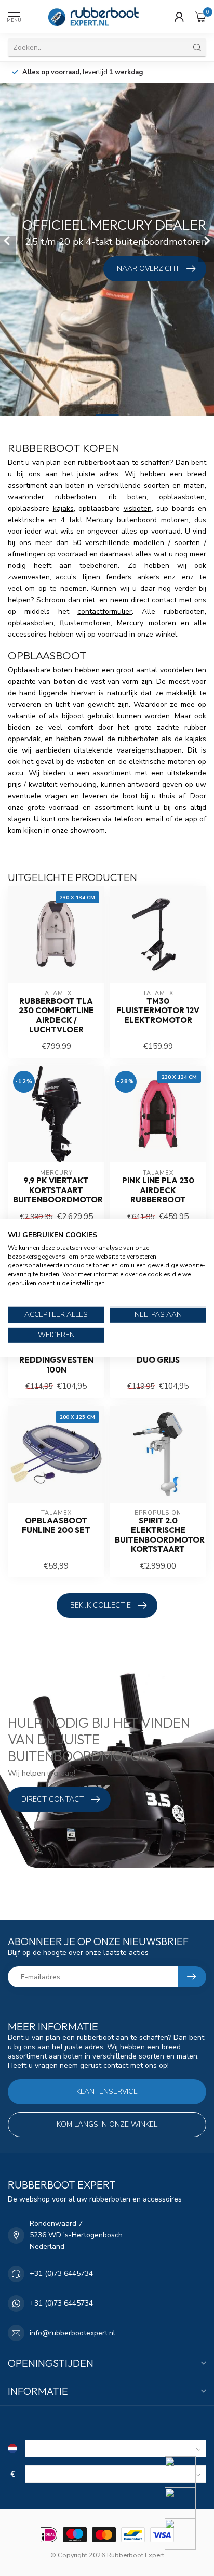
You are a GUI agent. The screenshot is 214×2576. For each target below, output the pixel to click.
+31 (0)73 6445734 (61, 2274)
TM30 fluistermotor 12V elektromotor (158, 1011)
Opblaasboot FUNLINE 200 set (56, 1525)
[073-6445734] (187, 2472)
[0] (200, 17)
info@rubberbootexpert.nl (72, 2333)
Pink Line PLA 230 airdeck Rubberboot (158, 1190)
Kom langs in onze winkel (107, 2124)
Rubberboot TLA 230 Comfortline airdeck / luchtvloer (56, 1015)
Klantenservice (107, 2092)
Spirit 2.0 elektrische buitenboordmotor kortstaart (158, 1535)
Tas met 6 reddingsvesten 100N (56, 1360)
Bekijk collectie (101, 1605)
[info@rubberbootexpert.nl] (187, 2503)
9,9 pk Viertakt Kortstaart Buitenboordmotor (56, 1190)
